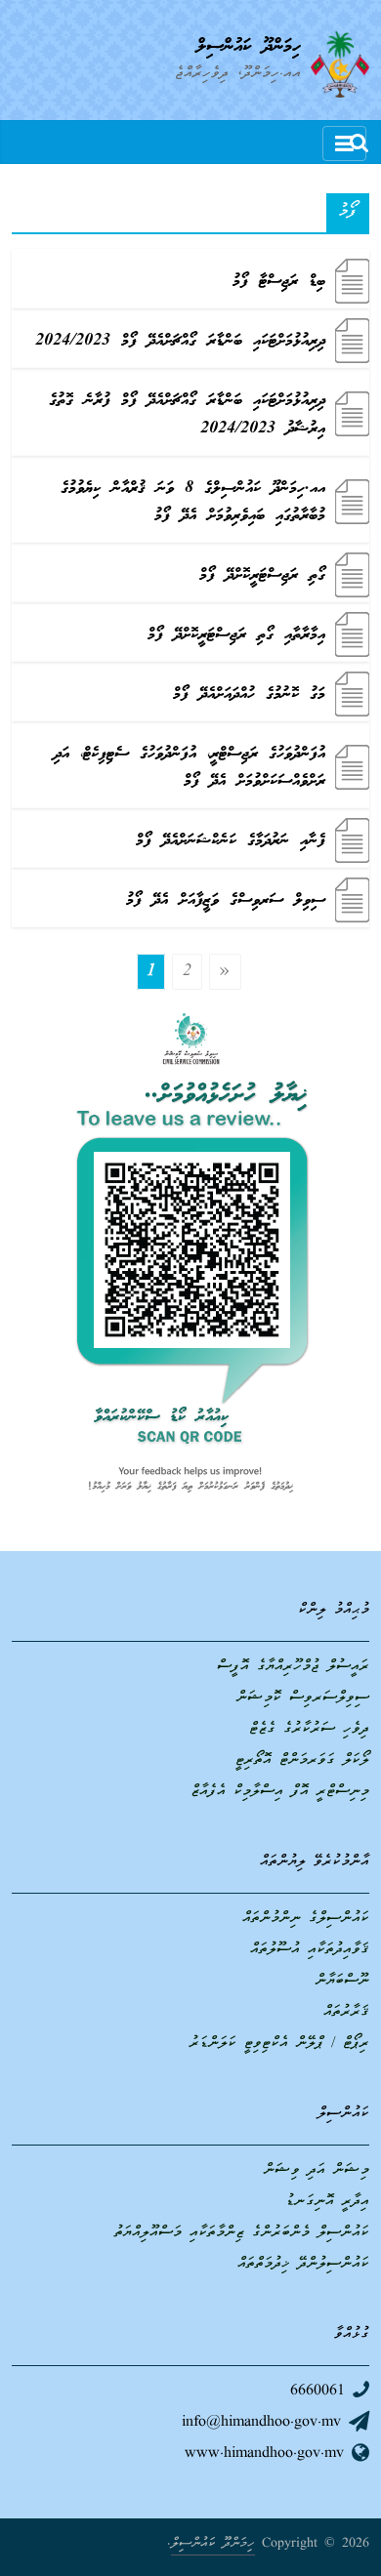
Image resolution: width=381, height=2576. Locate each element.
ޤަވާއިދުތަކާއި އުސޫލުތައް (310, 1950)
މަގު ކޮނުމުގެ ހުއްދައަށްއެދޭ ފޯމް (249, 695)
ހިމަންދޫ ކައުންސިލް (249, 47)
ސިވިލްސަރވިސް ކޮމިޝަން (303, 1698)
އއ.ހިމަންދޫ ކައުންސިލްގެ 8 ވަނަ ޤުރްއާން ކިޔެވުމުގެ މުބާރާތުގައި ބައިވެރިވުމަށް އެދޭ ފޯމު (193, 503)
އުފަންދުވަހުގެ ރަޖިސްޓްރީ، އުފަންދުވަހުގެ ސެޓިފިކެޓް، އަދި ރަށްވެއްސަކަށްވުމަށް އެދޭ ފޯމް (190, 768)
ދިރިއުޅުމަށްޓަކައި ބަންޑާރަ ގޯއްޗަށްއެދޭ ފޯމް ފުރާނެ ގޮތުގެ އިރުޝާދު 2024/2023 (187, 415)
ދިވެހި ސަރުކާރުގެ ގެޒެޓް (309, 1730)
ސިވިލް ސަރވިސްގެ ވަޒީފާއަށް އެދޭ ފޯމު (226, 900)
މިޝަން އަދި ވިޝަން (317, 2171)
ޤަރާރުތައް (346, 2013)
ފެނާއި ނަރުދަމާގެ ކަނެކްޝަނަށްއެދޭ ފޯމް (231, 841)
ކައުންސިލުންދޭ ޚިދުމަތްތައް (303, 2265)
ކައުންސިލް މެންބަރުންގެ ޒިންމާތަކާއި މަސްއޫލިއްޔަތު (242, 2233)
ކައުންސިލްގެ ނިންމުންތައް (306, 1919)
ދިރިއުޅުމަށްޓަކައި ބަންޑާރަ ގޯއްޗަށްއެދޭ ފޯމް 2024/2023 (180, 341)
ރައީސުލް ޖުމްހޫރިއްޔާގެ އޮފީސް (293, 1667)
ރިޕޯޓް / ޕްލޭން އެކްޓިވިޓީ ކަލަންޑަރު (279, 2044)
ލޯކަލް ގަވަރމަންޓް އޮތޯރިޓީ (302, 1761)
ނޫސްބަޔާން (342, 1982)
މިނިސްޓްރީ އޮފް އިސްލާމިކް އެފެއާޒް (280, 1792)
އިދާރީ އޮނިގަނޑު (327, 2202)
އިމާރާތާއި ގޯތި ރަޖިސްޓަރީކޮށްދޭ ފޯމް (236, 635)
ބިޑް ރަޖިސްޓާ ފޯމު (279, 282)
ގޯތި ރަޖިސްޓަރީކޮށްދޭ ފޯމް (262, 575)
